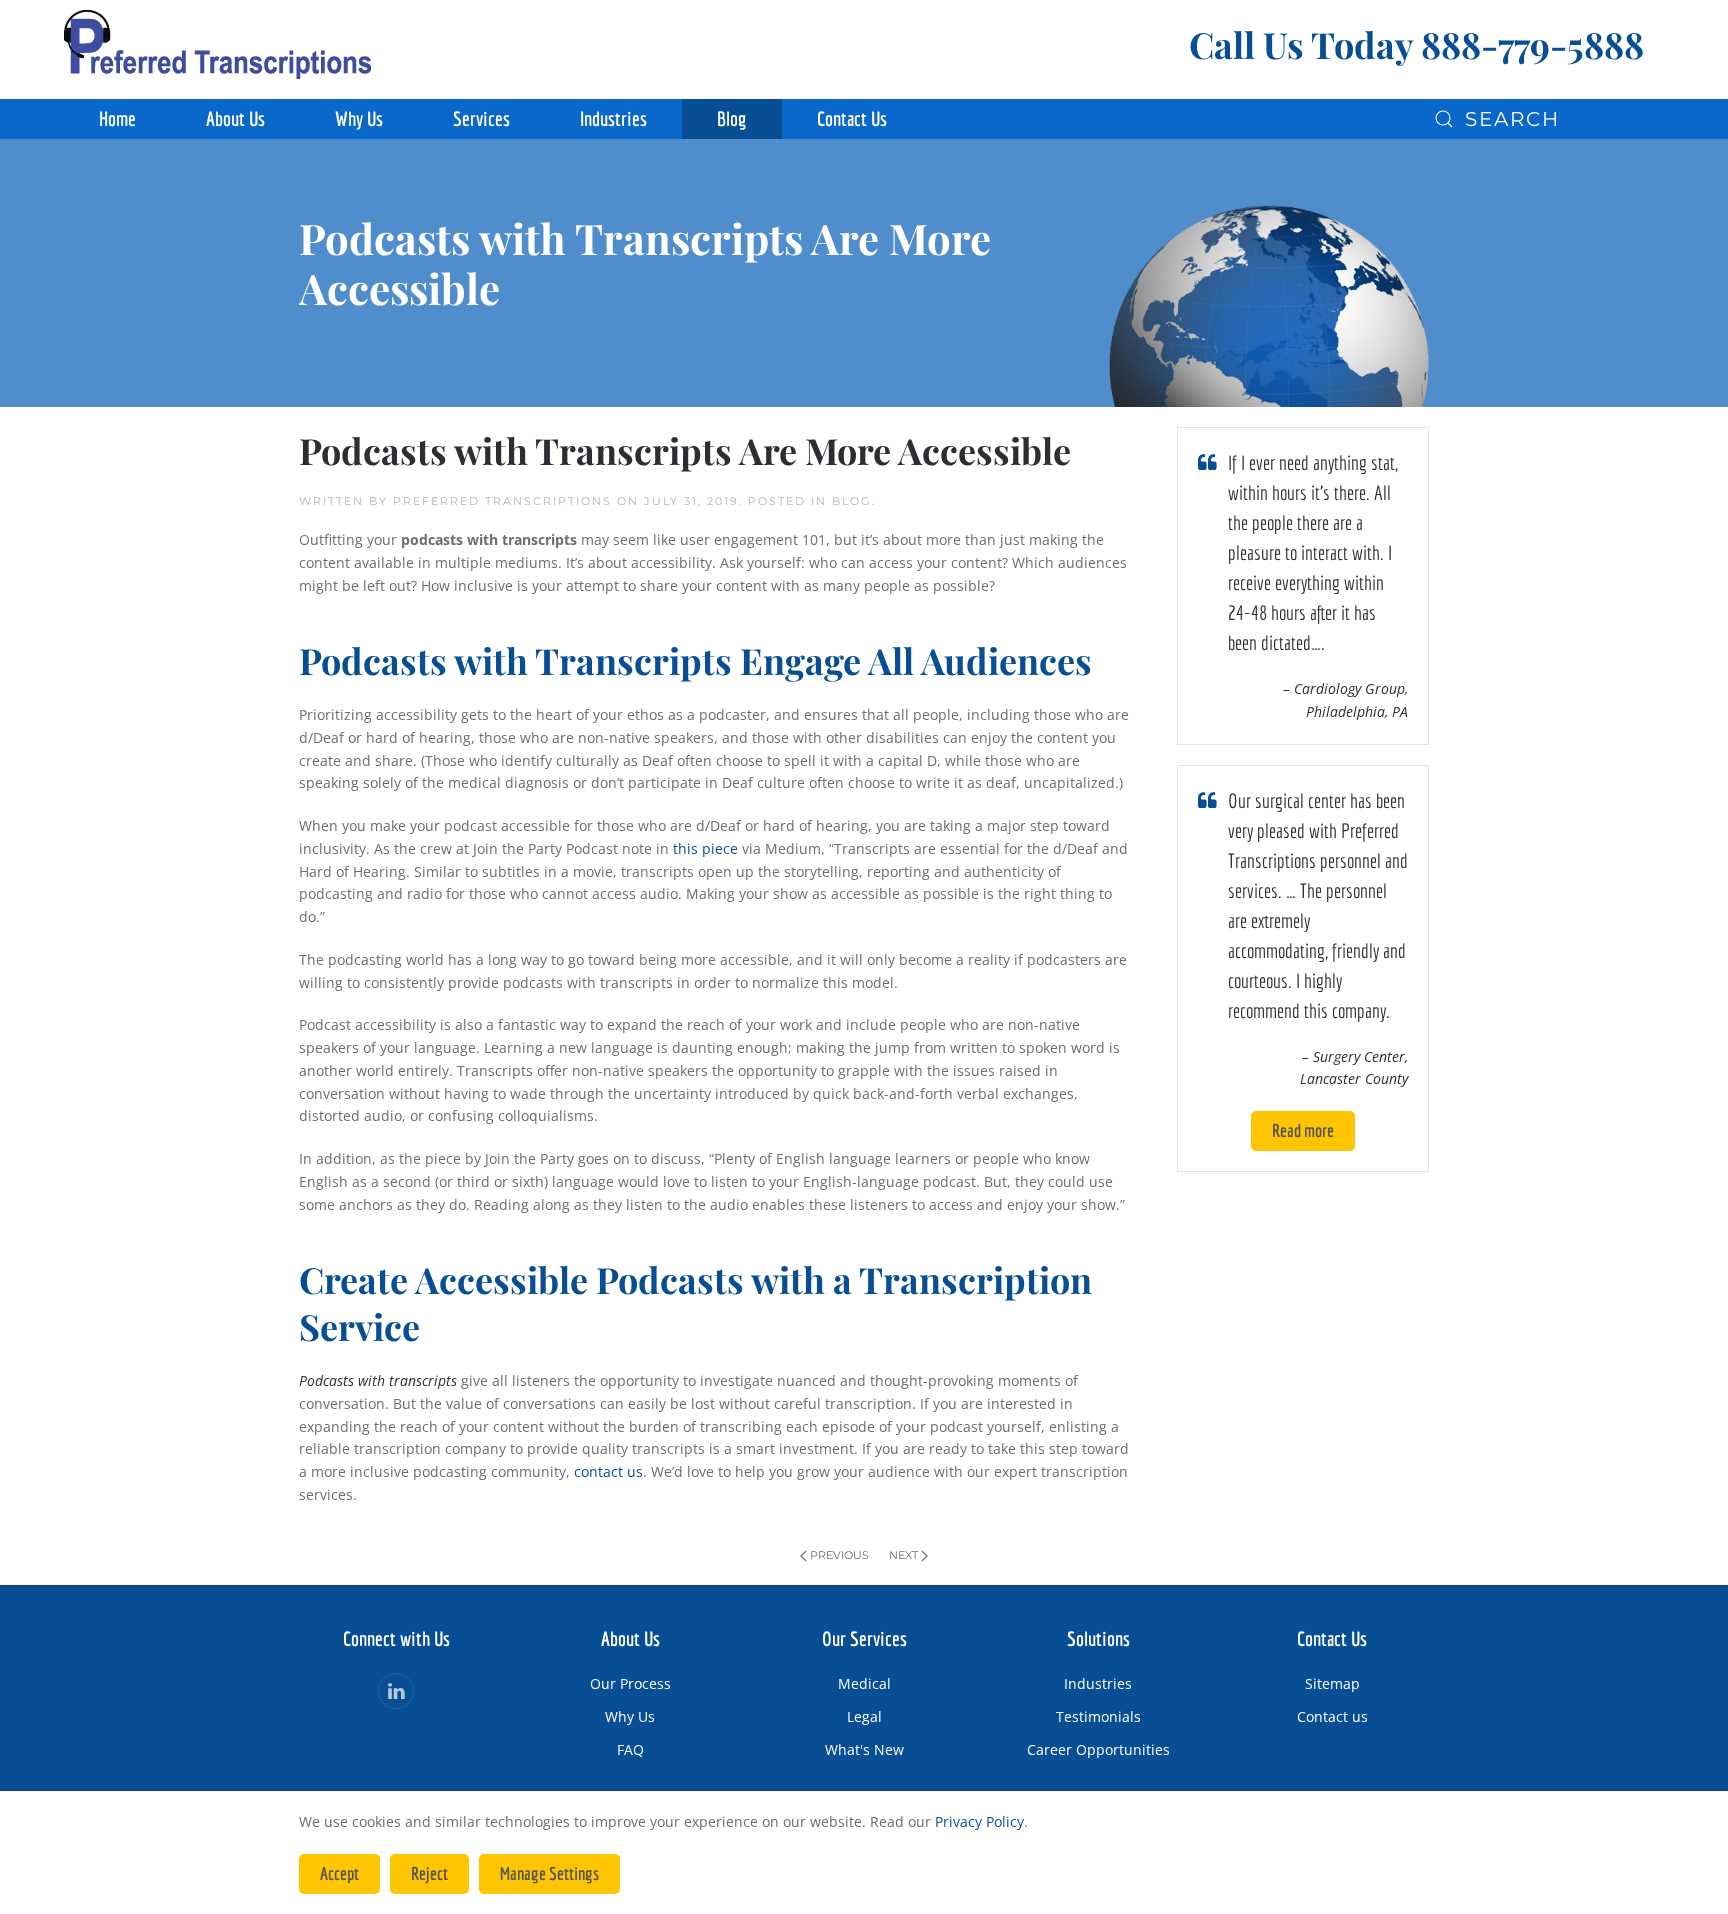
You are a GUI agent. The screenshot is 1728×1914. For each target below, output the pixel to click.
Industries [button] (613, 118)
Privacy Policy (979, 1821)
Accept (339, 1873)
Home (117, 118)
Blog (732, 118)
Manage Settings (549, 1873)
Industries (1098, 1683)
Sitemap (1332, 1683)
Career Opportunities (1098, 1749)
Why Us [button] (359, 118)
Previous (839, 1555)
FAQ (630, 1749)
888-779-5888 (1532, 44)
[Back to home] (217, 44)
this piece (705, 848)
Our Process (630, 1683)
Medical (864, 1683)
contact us (608, 1471)
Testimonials (1098, 1716)
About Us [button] (235, 118)
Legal (864, 1716)
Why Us (630, 1716)
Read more (1303, 1130)
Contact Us (852, 118)
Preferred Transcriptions (502, 501)
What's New (864, 1749)
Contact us (1332, 1716)
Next (903, 1555)
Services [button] (481, 118)
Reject (429, 1873)
